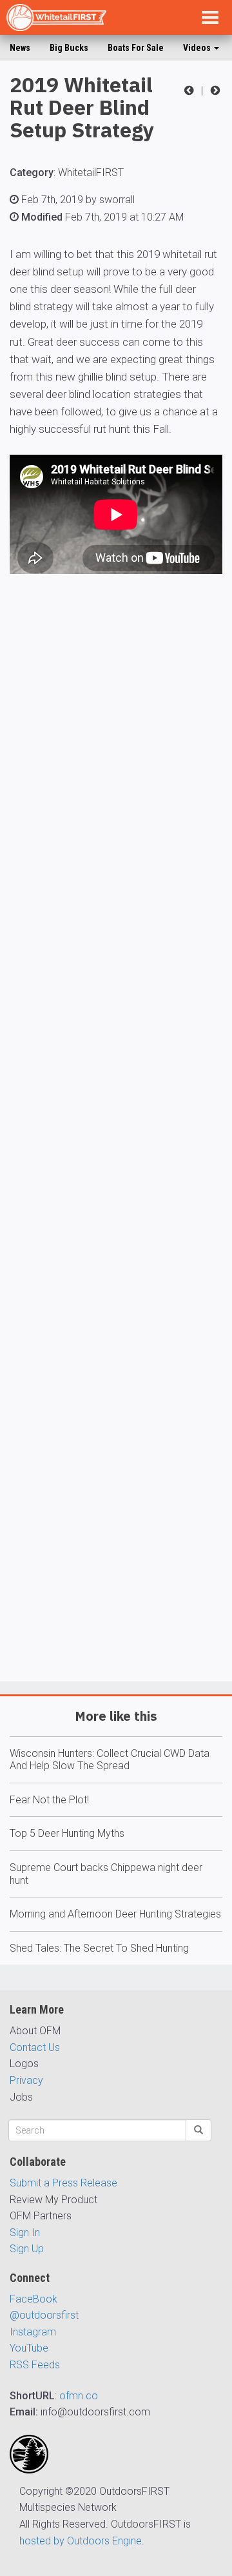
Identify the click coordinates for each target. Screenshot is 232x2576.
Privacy (26, 2080)
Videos (198, 48)
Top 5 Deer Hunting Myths (67, 1833)
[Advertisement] (116, 1165)
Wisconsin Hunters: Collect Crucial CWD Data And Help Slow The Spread (110, 1760)
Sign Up (27, 2249)
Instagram (33, 2332)
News (20, 48)
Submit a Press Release (63, 2183)
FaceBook (34, 2299)
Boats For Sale (136, 48)
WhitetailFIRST (91, 173)
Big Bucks (69, 48)
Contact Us (35, 2047)
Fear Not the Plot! (49, 1800)
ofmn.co (79, 2396)
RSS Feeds (35, 2365)
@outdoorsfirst (44, 2315)
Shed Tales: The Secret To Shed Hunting (99, 1948)
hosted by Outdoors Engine (81, 2541)
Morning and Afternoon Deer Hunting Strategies (115, 1914)
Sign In (25, 2233)
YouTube (29, 2348)
